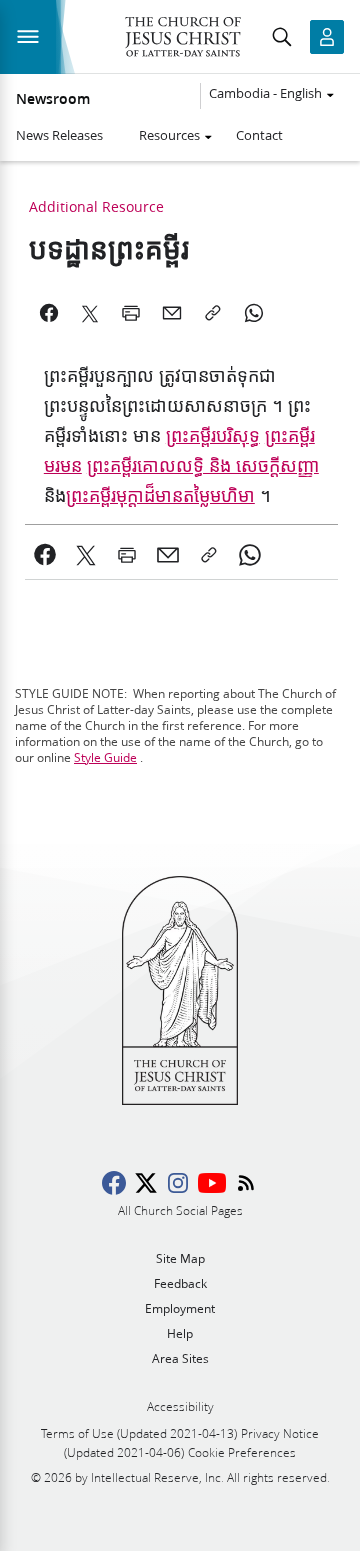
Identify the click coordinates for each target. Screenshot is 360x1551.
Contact (259, 135)
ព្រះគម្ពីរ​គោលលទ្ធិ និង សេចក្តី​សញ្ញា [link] (203, 466)
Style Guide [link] (105, 757)
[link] (45, 555)
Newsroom (53, 99)
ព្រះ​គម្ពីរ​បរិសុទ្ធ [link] (213, 436)
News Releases (59, 135)
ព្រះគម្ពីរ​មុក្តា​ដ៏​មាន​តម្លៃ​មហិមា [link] (160, 496)
